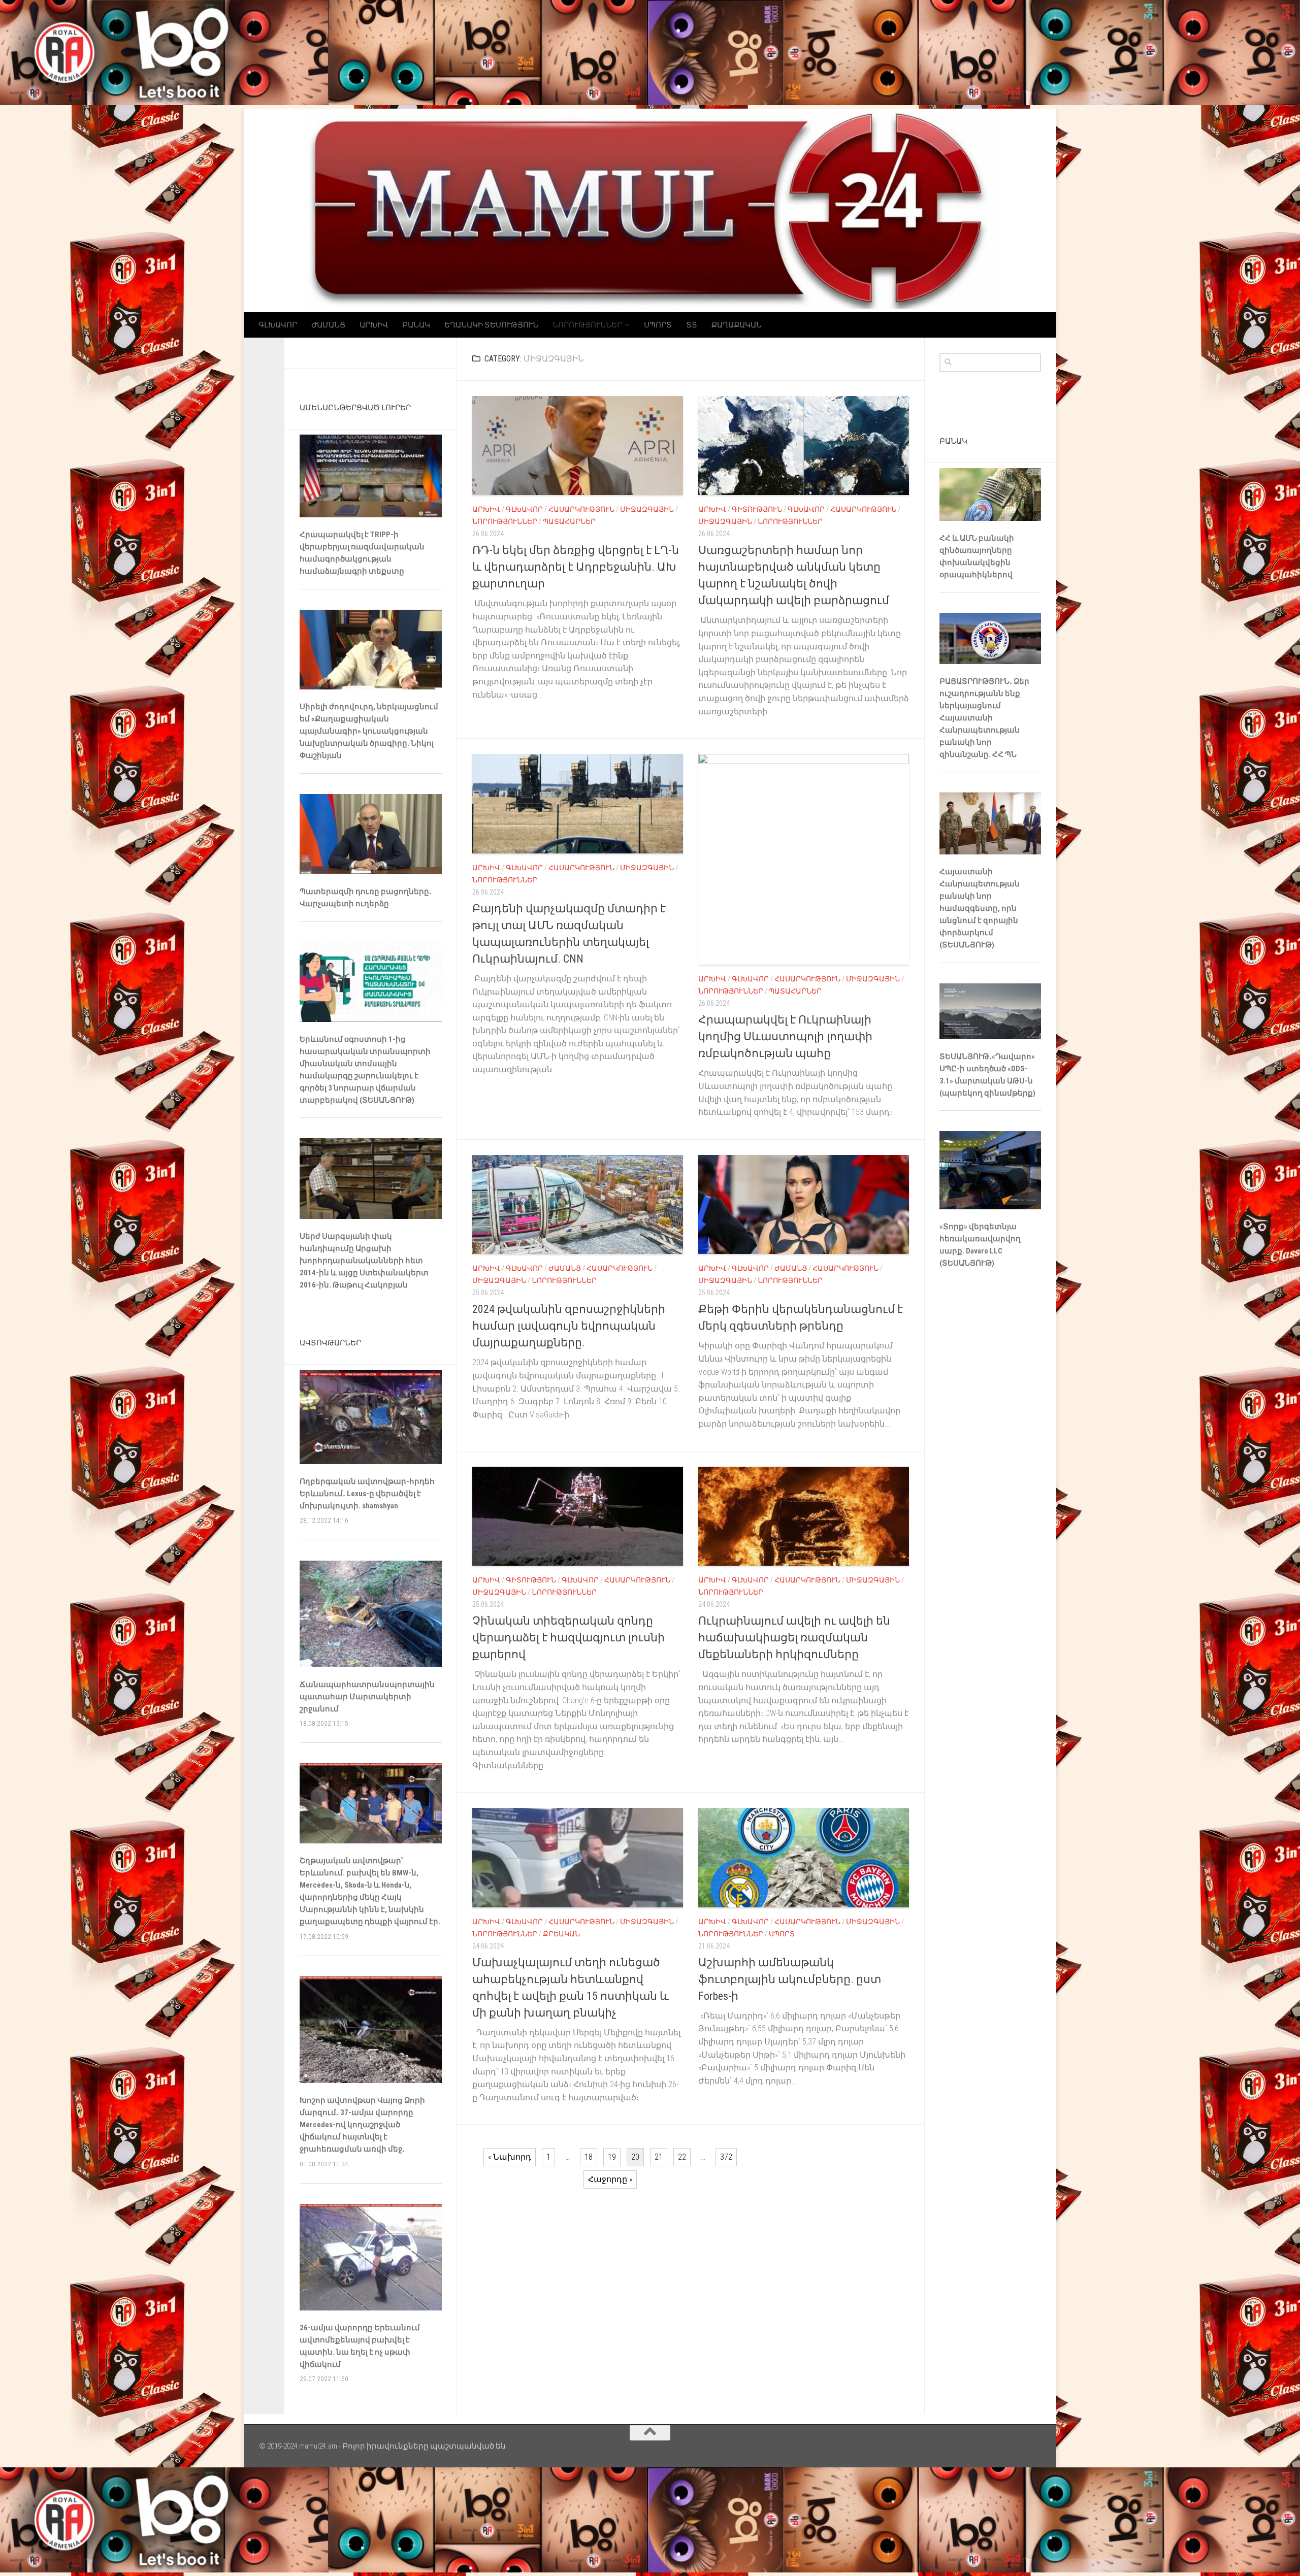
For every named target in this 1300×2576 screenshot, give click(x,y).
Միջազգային (647, 509)
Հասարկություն (581, 509)
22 (682, 2157)
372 (726, 2157)
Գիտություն (757, 509)
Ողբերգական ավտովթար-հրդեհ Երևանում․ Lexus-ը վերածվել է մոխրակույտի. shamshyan (367, 1494)
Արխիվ (374, 325)
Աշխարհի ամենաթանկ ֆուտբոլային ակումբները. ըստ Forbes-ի (790, 1979)
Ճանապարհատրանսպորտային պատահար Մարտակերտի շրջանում (367, 1697)
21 (659, 2157)
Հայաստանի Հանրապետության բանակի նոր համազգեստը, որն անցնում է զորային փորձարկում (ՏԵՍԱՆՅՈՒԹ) (980, 908)
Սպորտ (658, 325)
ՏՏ (692, 325)
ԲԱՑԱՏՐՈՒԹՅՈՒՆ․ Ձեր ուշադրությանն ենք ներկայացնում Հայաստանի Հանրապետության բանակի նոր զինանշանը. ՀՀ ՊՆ (984, 718)
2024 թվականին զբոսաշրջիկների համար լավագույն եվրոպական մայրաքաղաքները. (569, 1326)
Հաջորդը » (610, 2179)
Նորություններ (587, 325)
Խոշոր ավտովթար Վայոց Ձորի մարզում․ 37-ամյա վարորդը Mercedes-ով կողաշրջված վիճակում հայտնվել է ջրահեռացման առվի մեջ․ (362, 2125)
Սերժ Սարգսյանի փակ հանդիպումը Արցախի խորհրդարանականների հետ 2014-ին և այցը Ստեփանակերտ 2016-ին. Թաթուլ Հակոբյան (364, 1261)
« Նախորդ (510, 2157)
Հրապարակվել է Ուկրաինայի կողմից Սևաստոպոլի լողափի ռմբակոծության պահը (785, 1036)
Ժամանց (328, 325)
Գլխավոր (278, 325)
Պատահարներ (569, 521)
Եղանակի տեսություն (491, 325)
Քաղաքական (737, 325)
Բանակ (416, 325)
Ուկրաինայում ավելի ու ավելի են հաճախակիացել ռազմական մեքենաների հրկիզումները (794, 1638)
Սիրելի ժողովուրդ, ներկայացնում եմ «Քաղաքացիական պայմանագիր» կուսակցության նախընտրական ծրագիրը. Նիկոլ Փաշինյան (369, 731)
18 (589, 2157)
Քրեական (561, 1934)
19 (612, 2157)
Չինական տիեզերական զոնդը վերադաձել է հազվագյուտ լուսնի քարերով (568, 1638)
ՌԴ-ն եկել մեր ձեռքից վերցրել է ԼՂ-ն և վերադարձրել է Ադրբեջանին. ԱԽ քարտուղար (576, 567)
